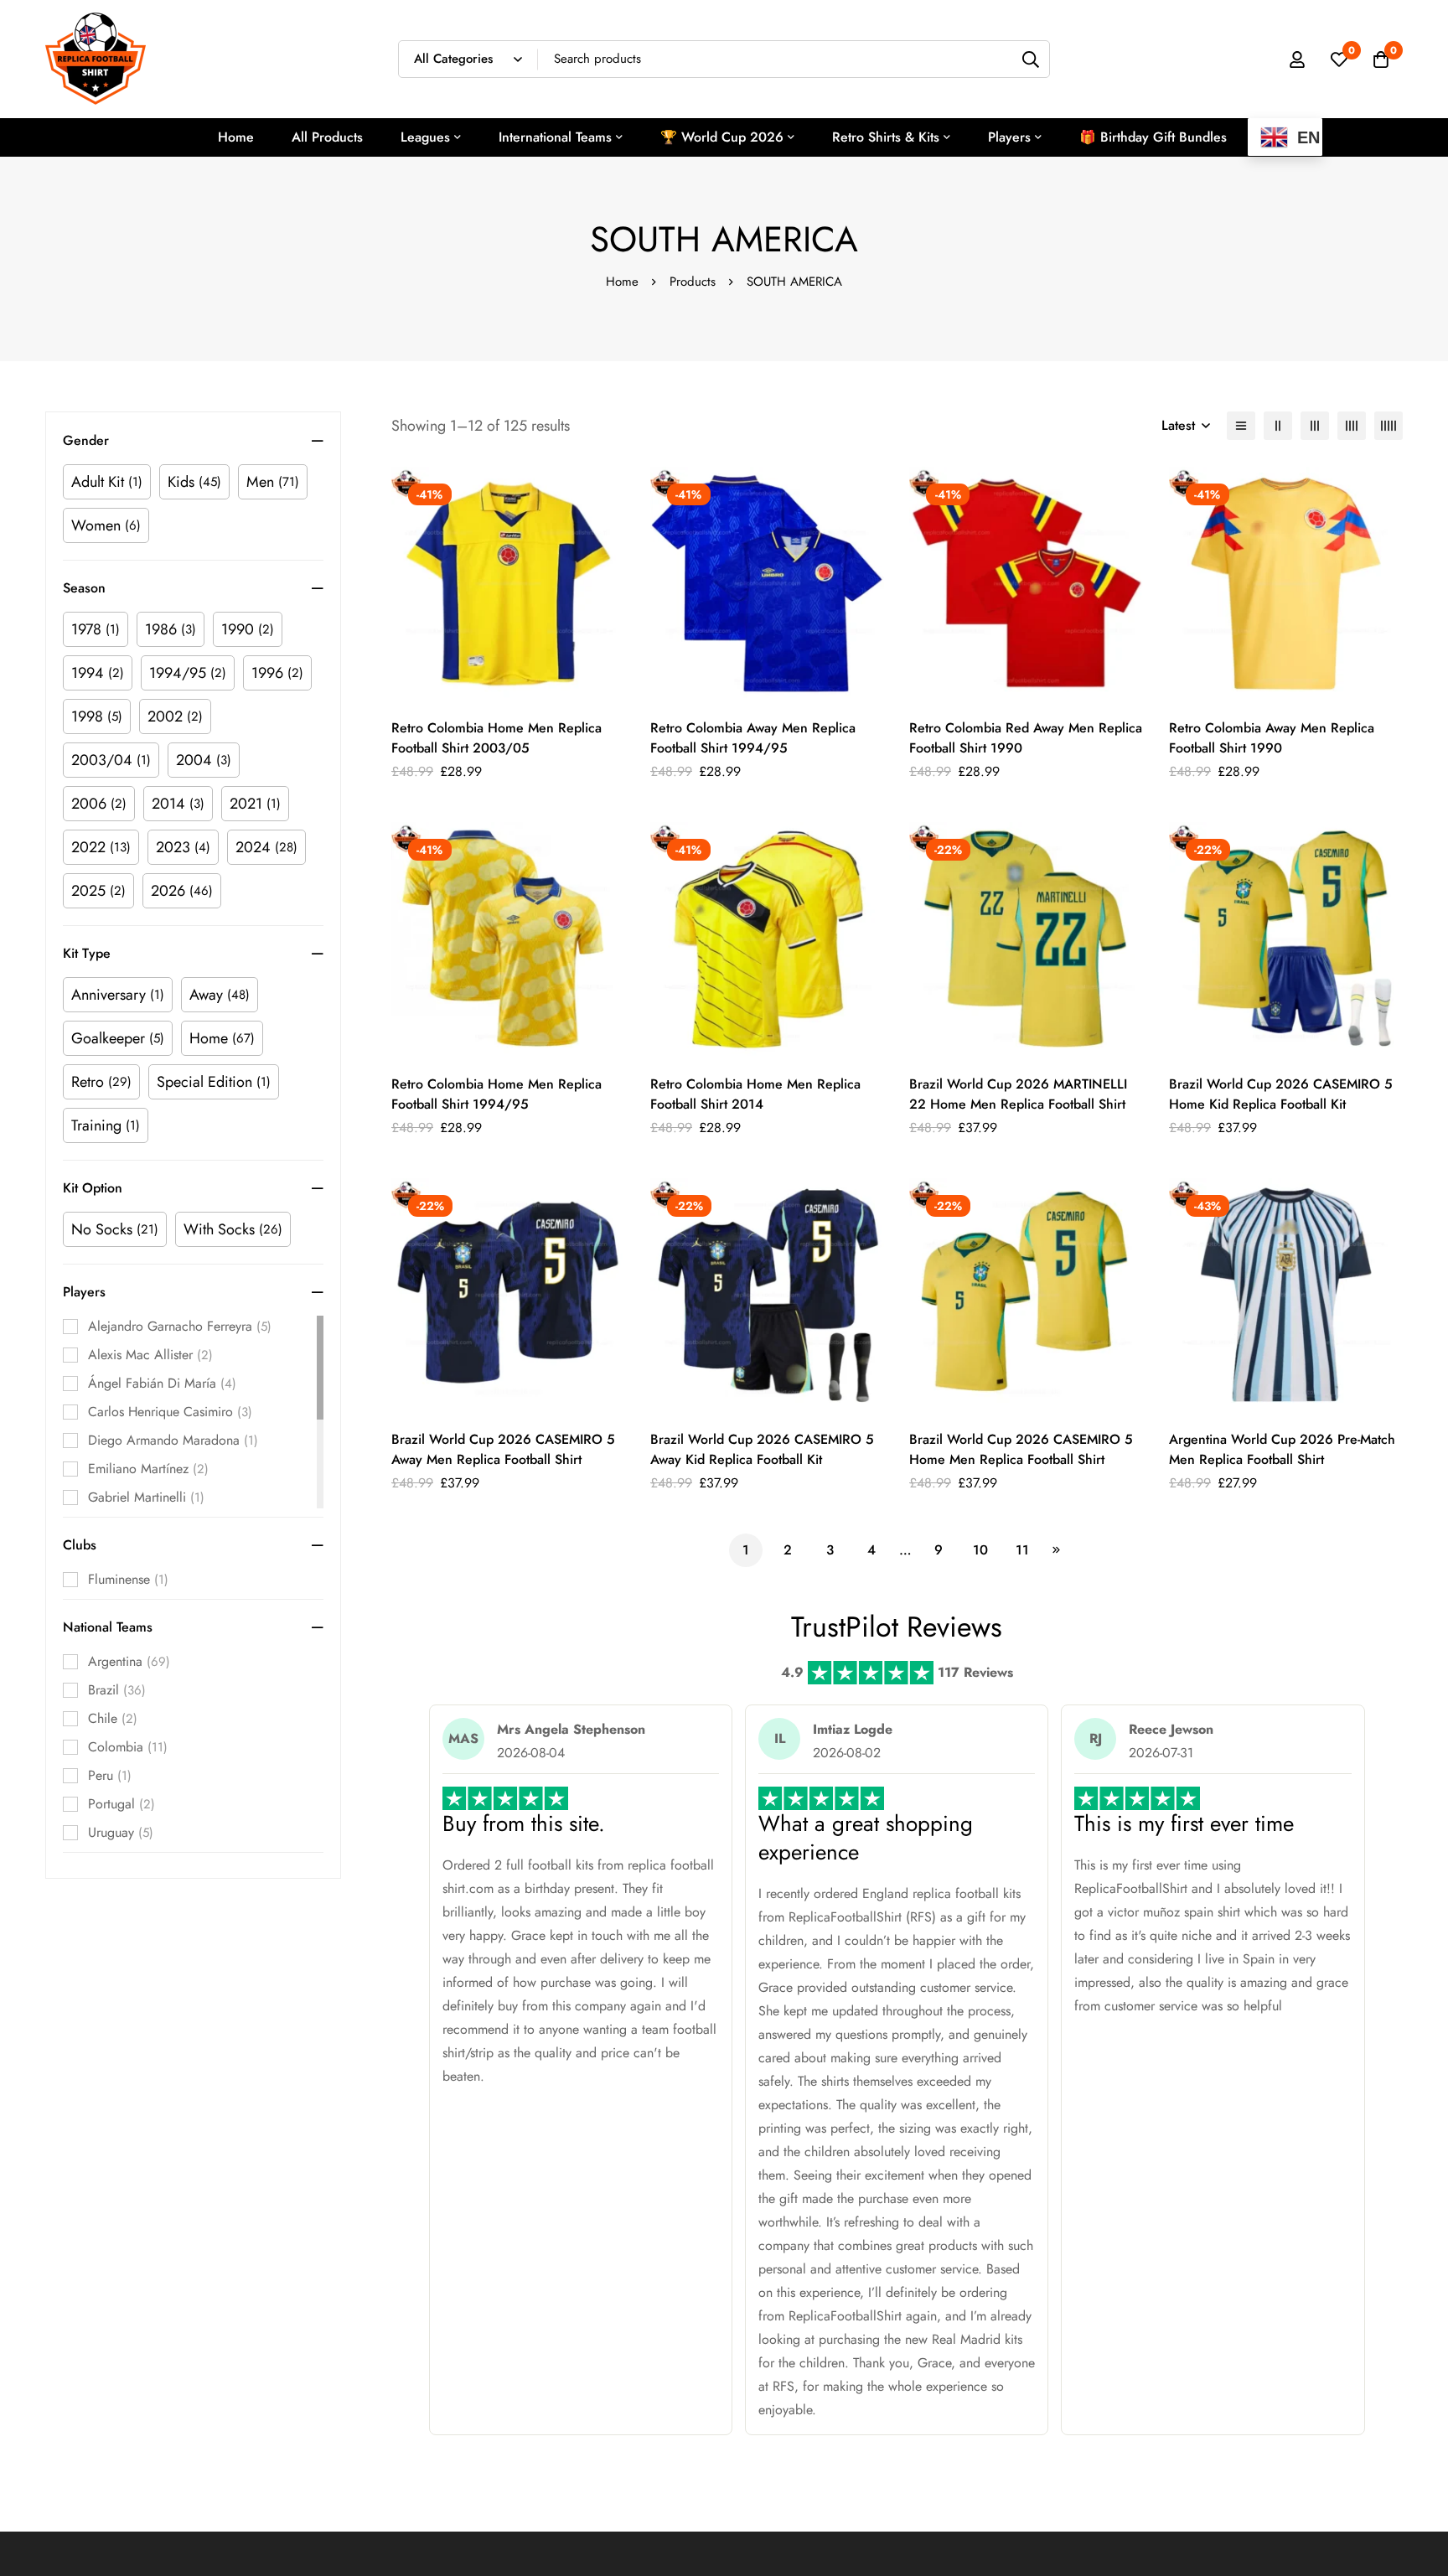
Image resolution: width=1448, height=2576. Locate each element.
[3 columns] (1315, 426)
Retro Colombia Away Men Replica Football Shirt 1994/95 (753, 738)
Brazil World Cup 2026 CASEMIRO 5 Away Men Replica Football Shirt (503, 1449)
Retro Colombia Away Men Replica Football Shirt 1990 (1272, 738)
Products (693, 282)
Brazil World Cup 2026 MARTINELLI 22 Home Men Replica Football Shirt (1018, 1094)
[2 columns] (1278, 426)
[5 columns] (1389, 426)
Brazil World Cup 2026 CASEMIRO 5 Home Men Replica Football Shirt (1021, 1449)
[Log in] (1297, 59)
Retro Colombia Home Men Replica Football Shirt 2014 (755, 1094)
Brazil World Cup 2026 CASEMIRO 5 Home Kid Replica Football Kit (1281, 1094)
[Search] (1031, 59)
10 (980, 1550)
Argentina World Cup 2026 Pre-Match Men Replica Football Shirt (1282, 1449)
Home (622, 282)
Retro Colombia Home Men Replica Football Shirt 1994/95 (496, 1094)
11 (1022, 1550)
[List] (1241, 426)
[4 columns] (1352, 426)
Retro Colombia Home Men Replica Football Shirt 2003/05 (496, 738)
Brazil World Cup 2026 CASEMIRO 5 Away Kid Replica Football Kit (762, 1449)
